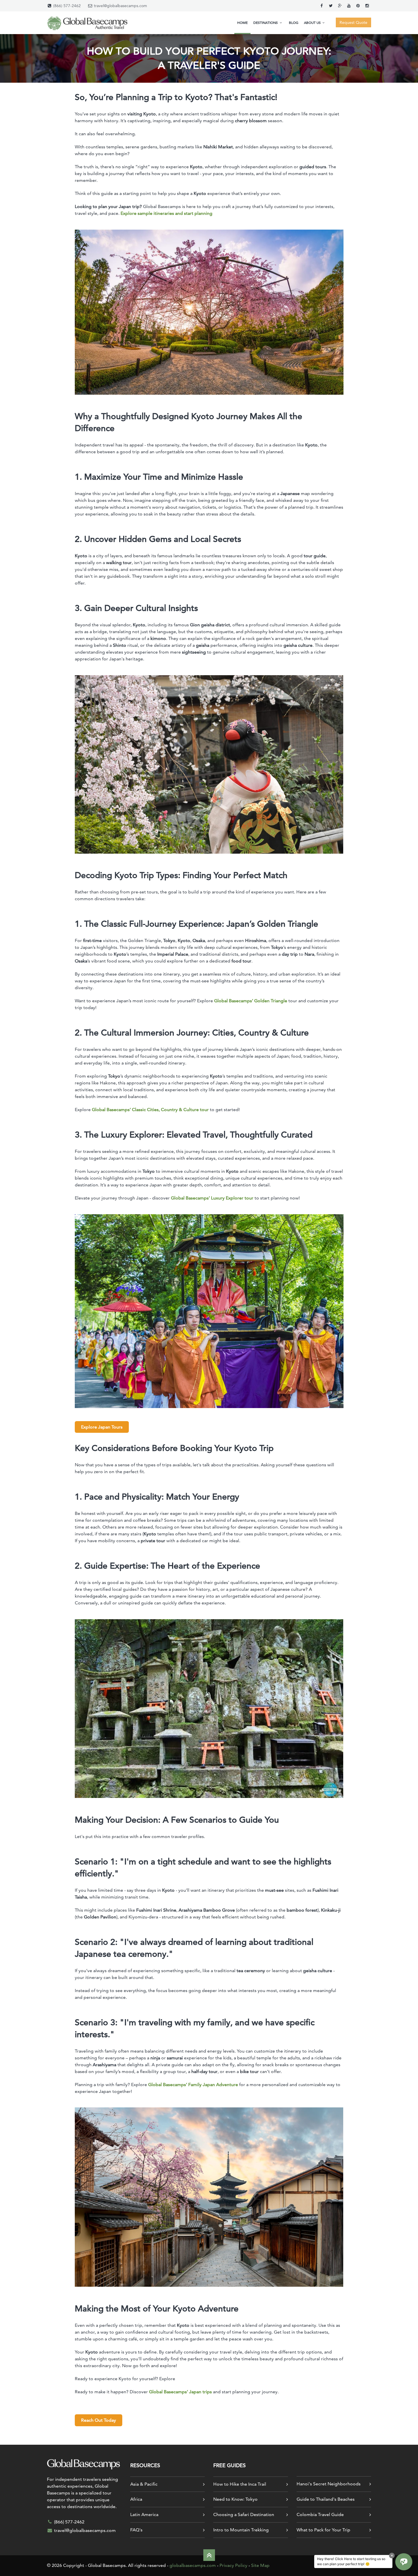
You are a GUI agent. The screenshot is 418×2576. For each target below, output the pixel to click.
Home (242, 23)
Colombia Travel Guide (320, 2514)
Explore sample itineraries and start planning (166, 213)
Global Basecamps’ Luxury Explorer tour (213, 1198)
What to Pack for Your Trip (323, 2530)
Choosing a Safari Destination (244, 2514)
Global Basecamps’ (180, 2392)
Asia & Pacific (144, 2484)
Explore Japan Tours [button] (102, 1427)
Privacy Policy (233, 2565)
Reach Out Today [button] (99, 2420)
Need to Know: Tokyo (235, 2499)
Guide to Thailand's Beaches (326, 2499)
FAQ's (136, 2530)
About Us (313, 23)
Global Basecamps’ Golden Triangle (251, 1001)
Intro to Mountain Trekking (241, 2530)
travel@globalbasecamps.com (120, 6)
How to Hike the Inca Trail (240, 2484)
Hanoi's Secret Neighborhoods (329, 2484)
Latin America (144, 2514)
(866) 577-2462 (67, 6)
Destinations (266, 23)
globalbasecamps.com (193, 2565)
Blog (294, 23)
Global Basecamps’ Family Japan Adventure (194, 2085)
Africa (136, 2499)
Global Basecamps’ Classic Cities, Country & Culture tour (151, 1110)
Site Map (260, 2565)
